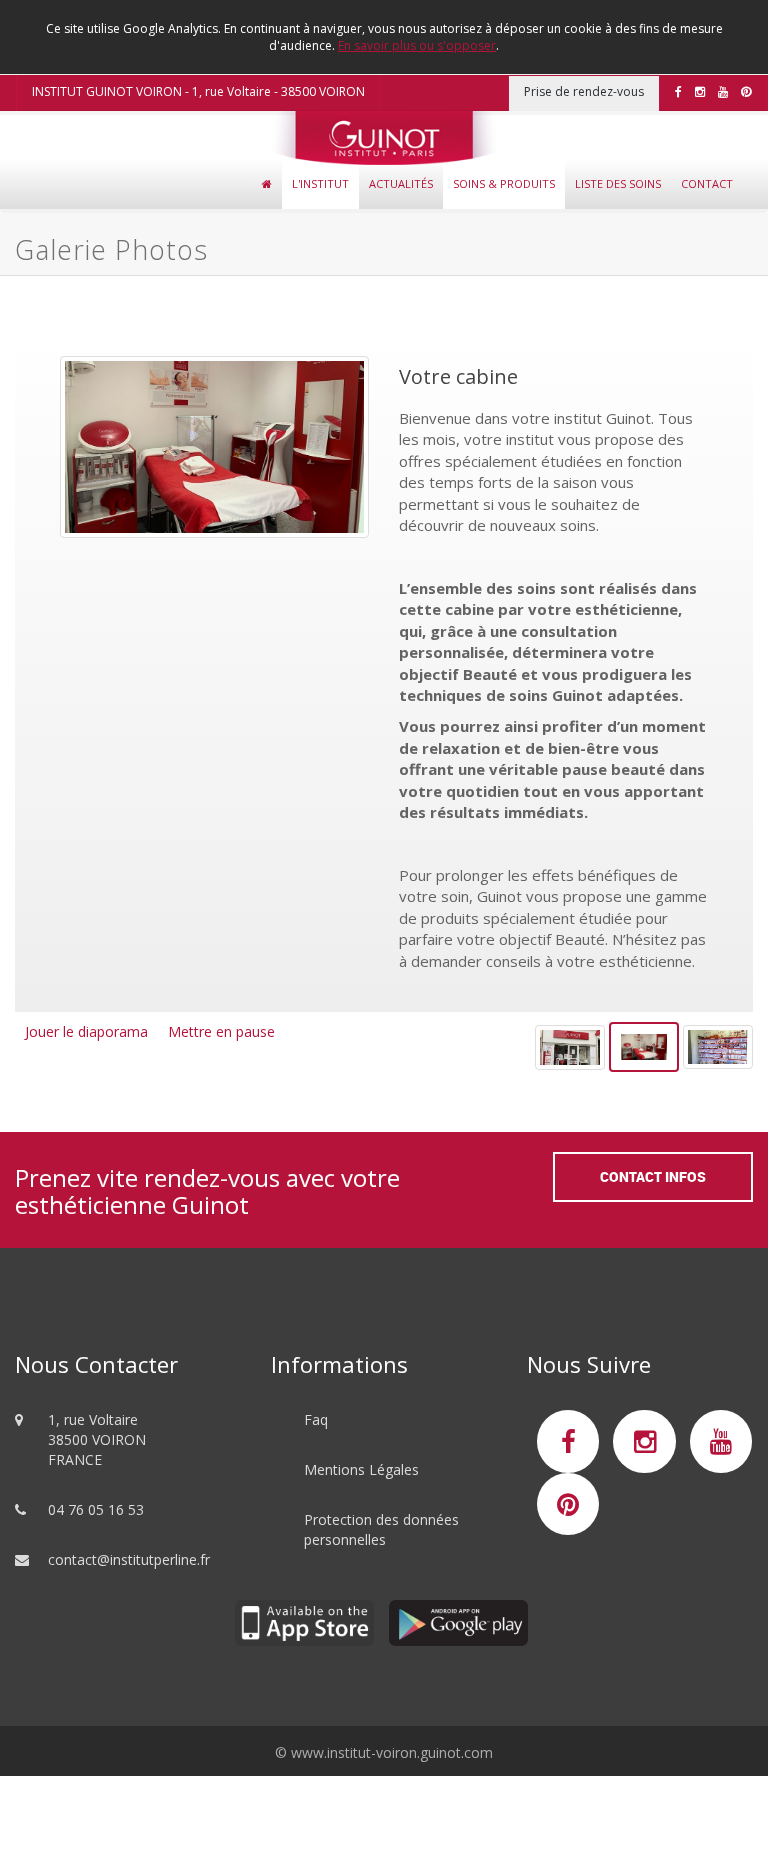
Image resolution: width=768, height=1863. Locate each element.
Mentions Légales (361, 1468)
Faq (316, 1418)
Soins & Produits (504, 183)
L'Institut (320, 183)
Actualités (401, 183)
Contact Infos (653, 1176)
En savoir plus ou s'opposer (417, 45)
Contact (707, 183)
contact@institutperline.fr (129, 1558)
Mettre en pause (221, 1032)
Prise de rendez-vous (584, 91)
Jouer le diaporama (86, 1032)
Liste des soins (618, 183)
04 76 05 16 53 (96, 1508)
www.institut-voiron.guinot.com (392, 1751)
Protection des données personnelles (381, 1528)
